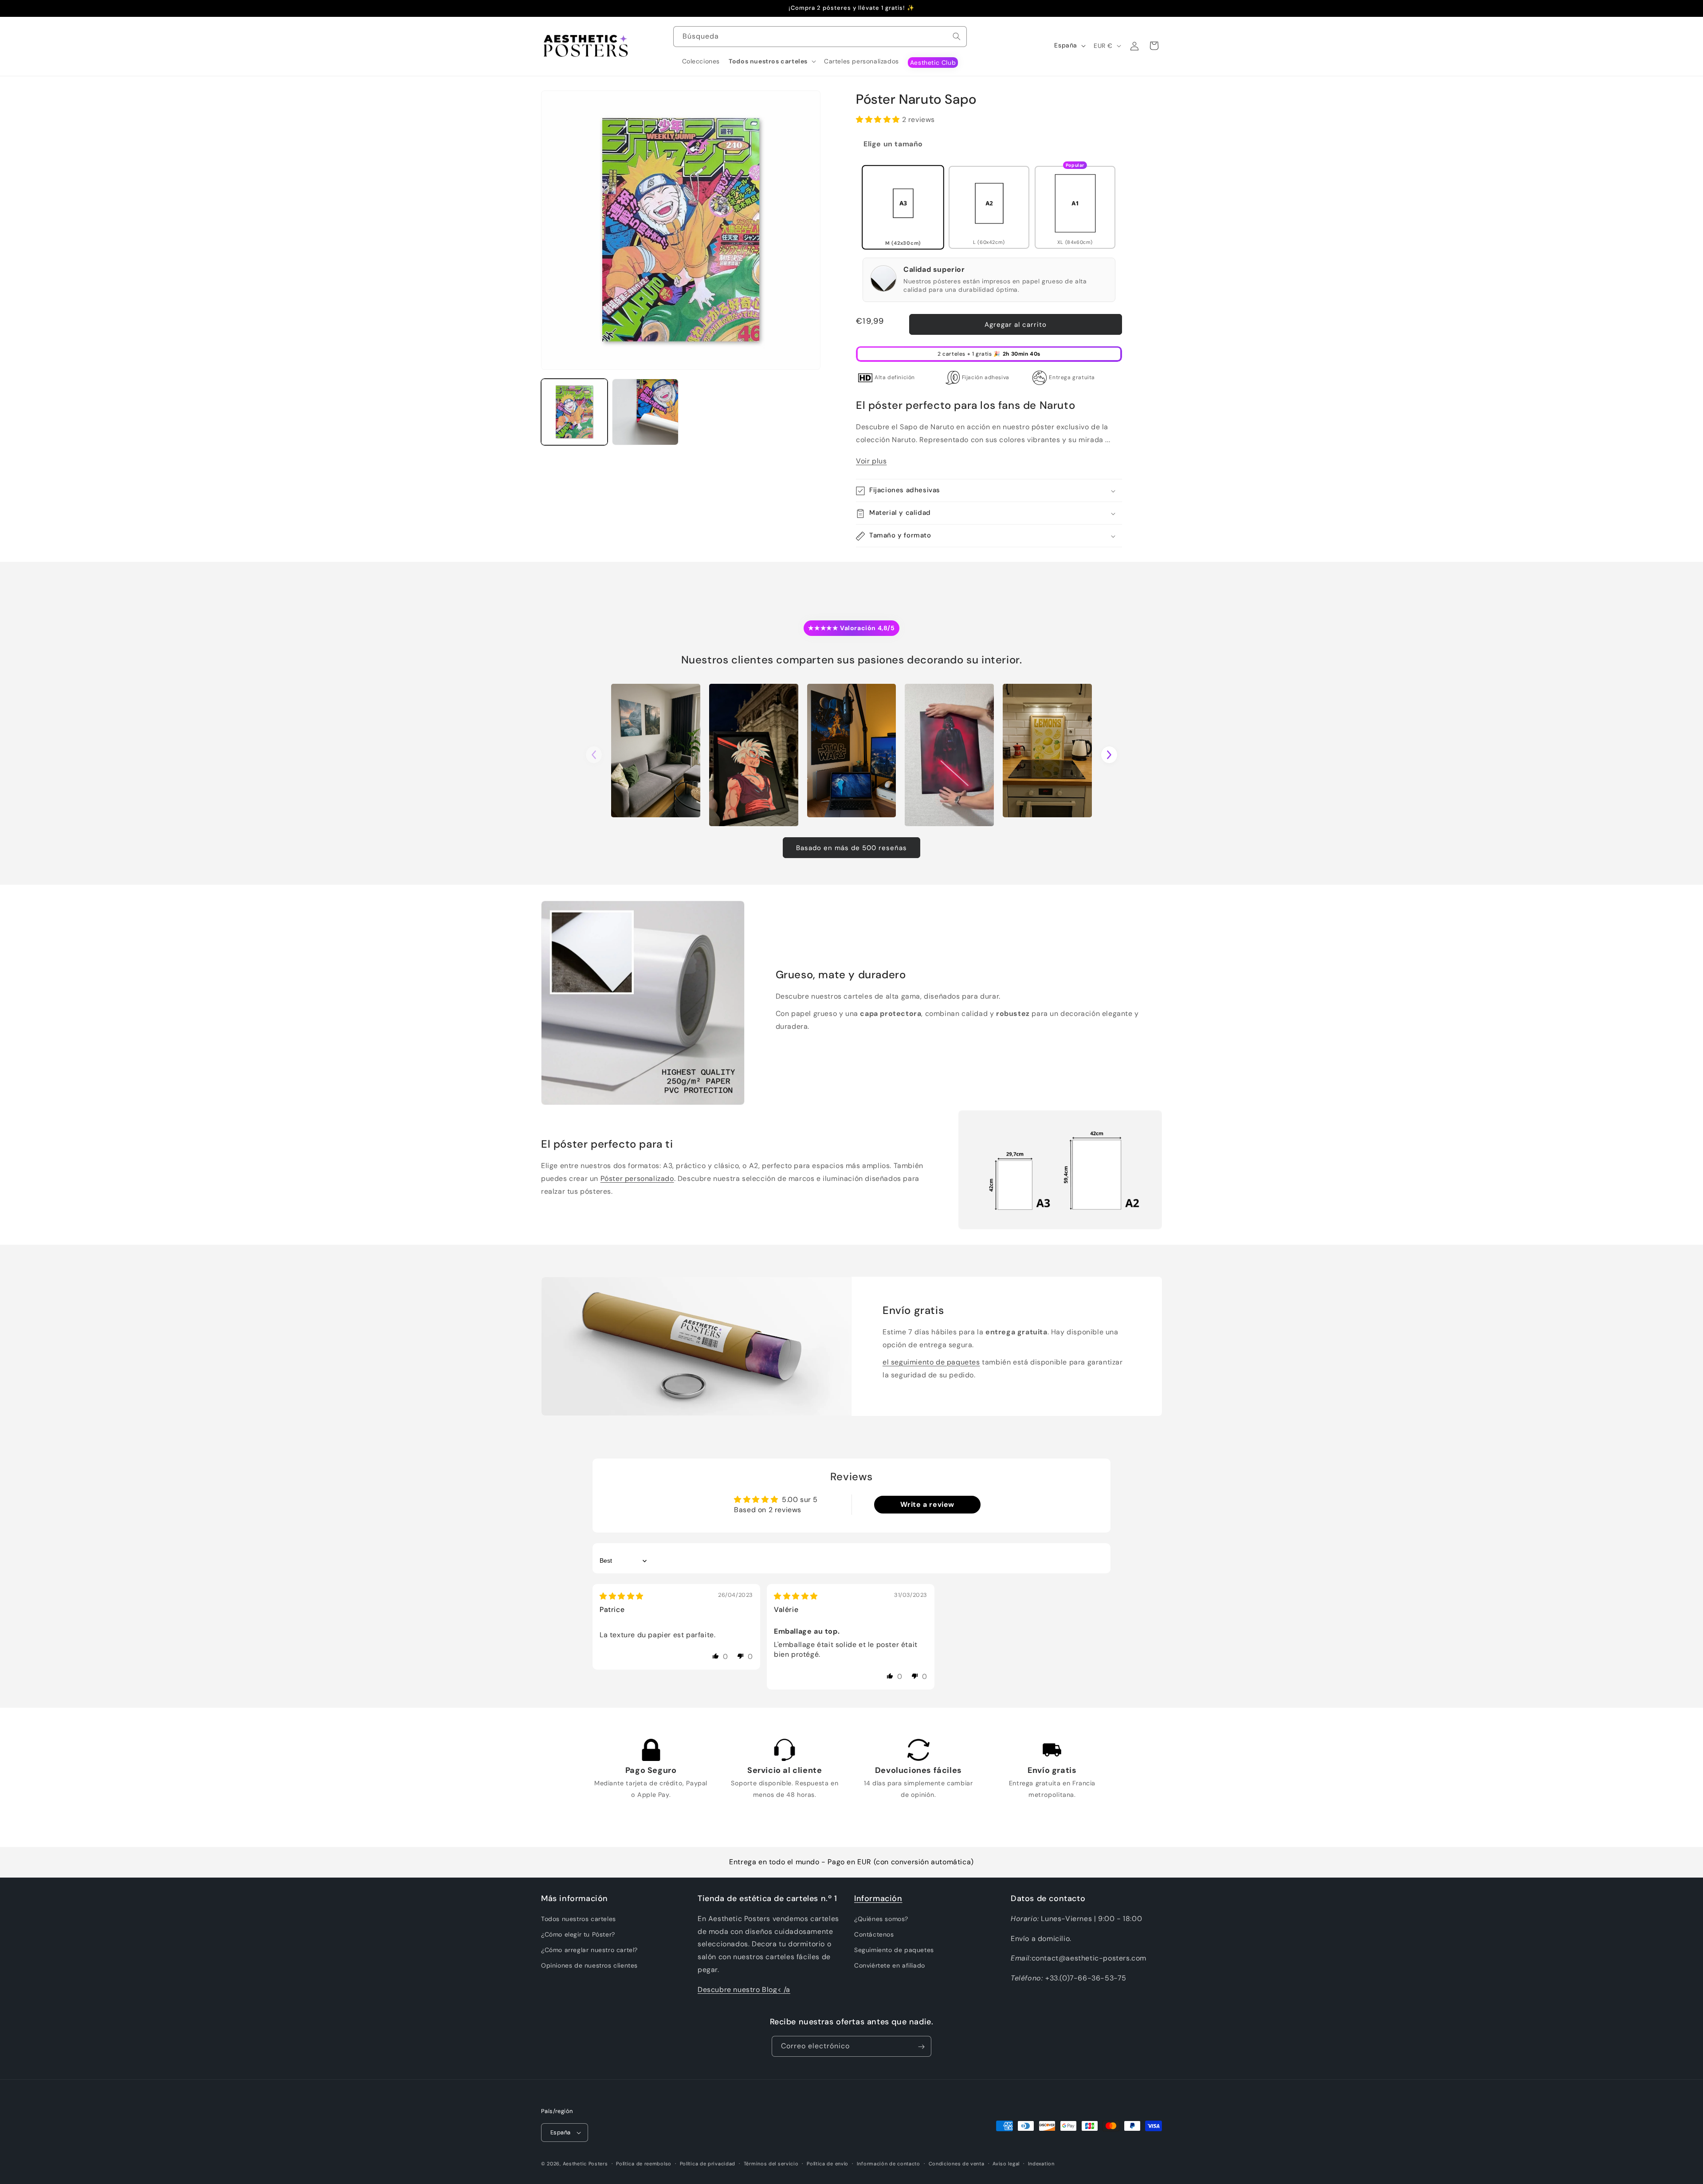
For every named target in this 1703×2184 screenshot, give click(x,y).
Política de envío (828, 2163)
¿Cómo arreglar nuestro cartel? (589, 1950)
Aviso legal (1006, 2163)
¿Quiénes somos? (881, 1919)
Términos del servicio (771, 2163)
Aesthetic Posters (585, 2164)
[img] (622, 1596)
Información (878, 1898)
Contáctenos (874, 1935)
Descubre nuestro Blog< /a (744, 1990)
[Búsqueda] (957, 36)
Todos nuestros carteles (579, 1919)
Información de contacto (889, 2163)
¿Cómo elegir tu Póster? (578, 1935)
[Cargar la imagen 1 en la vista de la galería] (574, 412)
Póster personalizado (637, 1178)
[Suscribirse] (921, 2047)
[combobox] (820, 37)
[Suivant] (1109, 755)
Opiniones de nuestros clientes (589, 1966)
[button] (772, 61)
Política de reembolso (644, 2163)
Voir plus (871, 461)
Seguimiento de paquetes (894, 1950)
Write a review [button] (927, 1505)
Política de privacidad (708, 2163)
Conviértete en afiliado (890, 1966)
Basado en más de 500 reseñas (851, 848)
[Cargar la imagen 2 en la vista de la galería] (645, 412)
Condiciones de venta (957, 2163)
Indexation (1041, 2163)
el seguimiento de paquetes (931, 1362)
